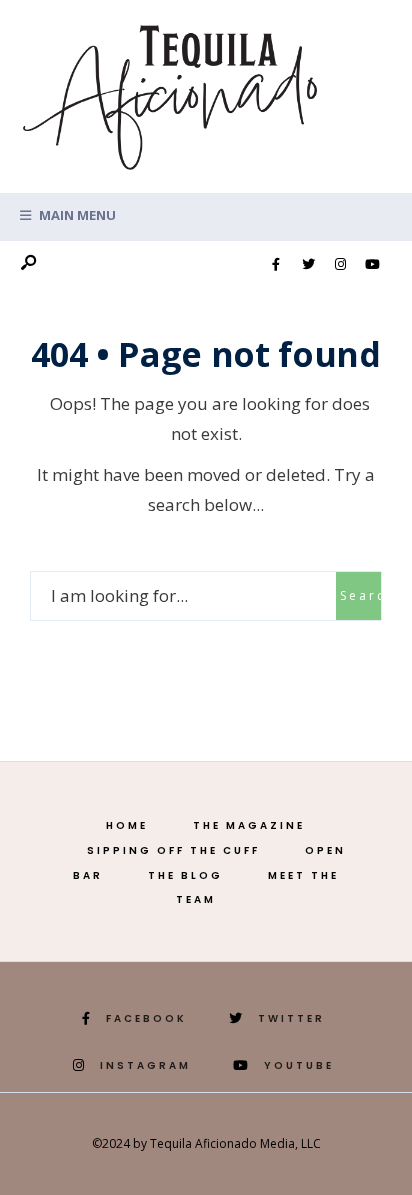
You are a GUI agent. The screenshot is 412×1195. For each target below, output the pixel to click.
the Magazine (249, 825)
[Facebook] (276, 265)
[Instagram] (340, 265)
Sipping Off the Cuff (173, 850)
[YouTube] (372, 265)
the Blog (185, 875)
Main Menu (76, 215)
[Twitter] (308, 265)
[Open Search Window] (28, 263)
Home (127, 825)
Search (360, 595)
